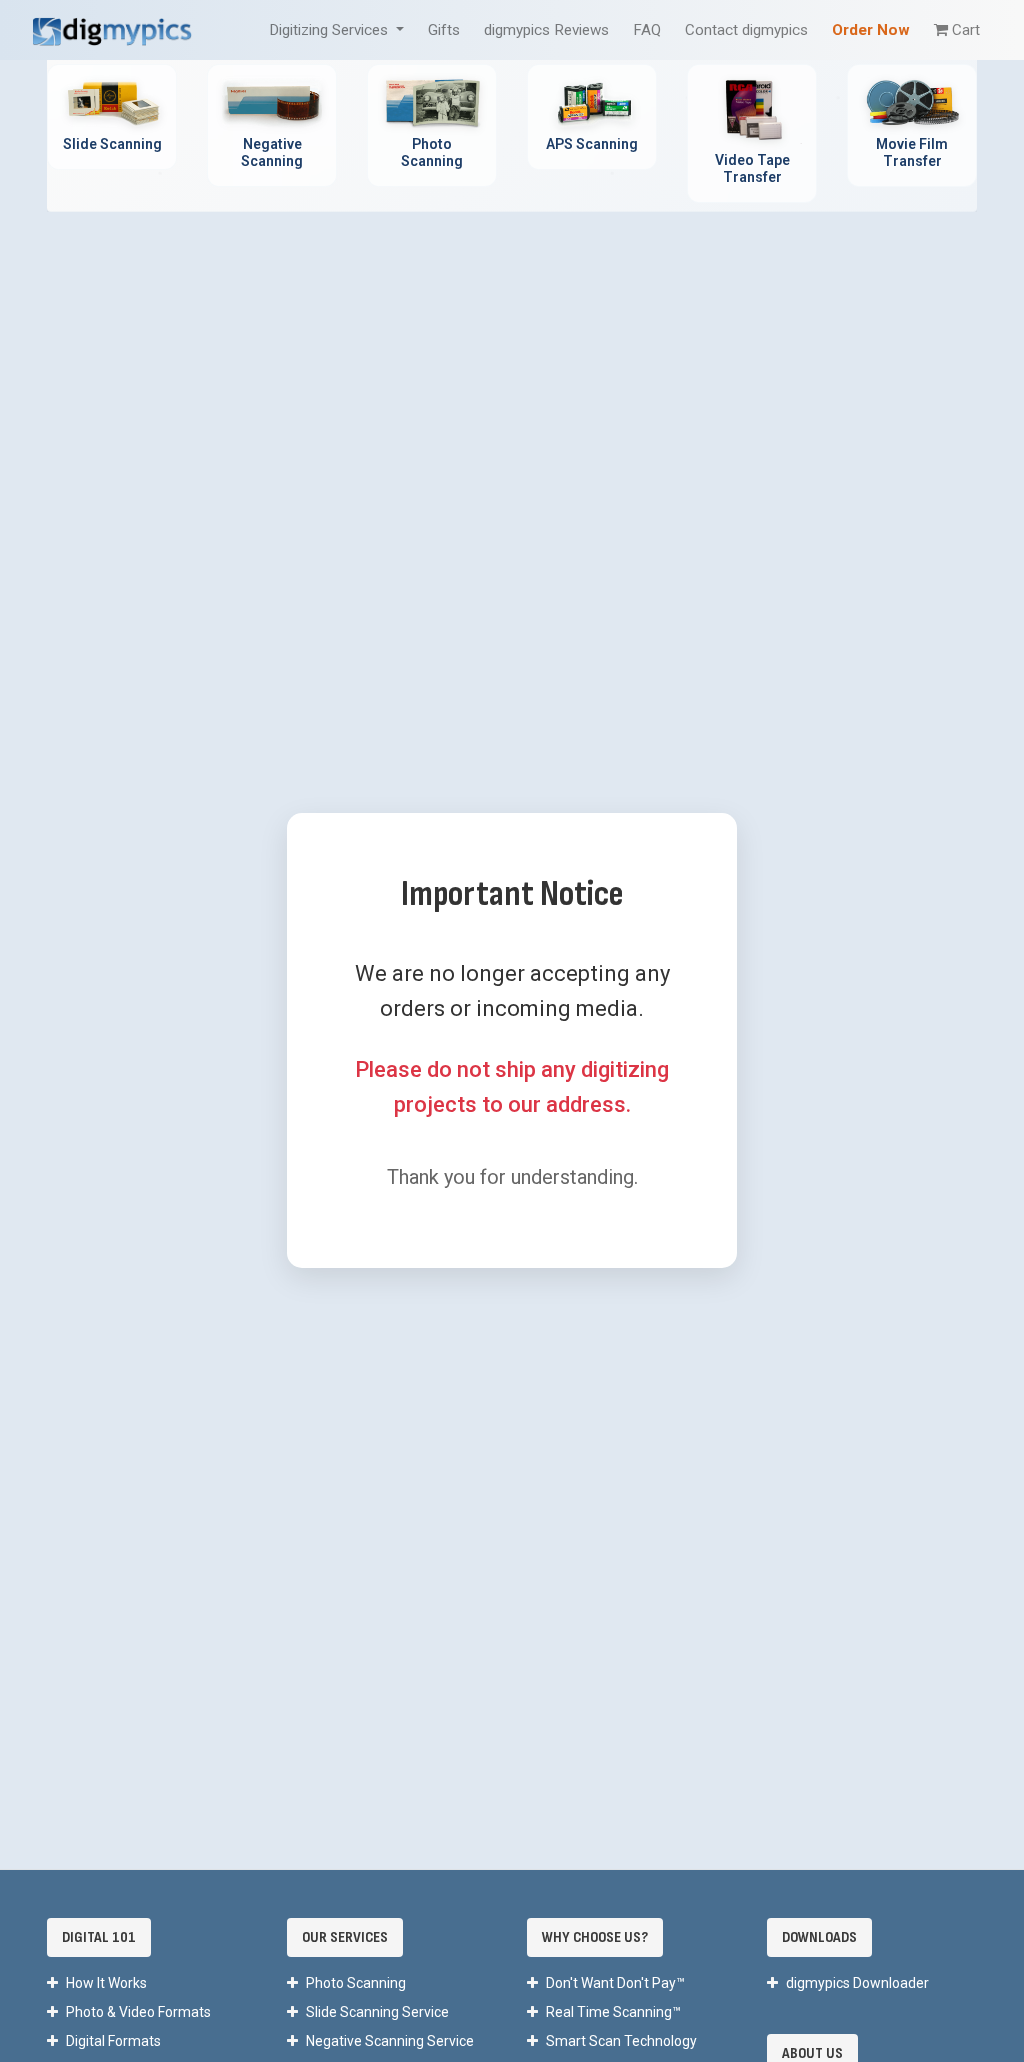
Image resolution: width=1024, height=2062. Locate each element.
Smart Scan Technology (621, 2041)
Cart (966, 30)
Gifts (444, 30)
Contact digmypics (746, 30)
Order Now (871, 30)
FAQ (647, 30)
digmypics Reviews (546, 30)
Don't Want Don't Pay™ (615, 1983)
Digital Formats (113, 2041)
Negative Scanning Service (390, 2041)
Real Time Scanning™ (613, 2012)
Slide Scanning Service (377, 2012)
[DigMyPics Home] (112, 29)
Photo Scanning (356, 1983)
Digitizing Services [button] (330, 30)
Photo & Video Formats (138, 2012)
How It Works (106, 1983)
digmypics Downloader (857, 1983)
